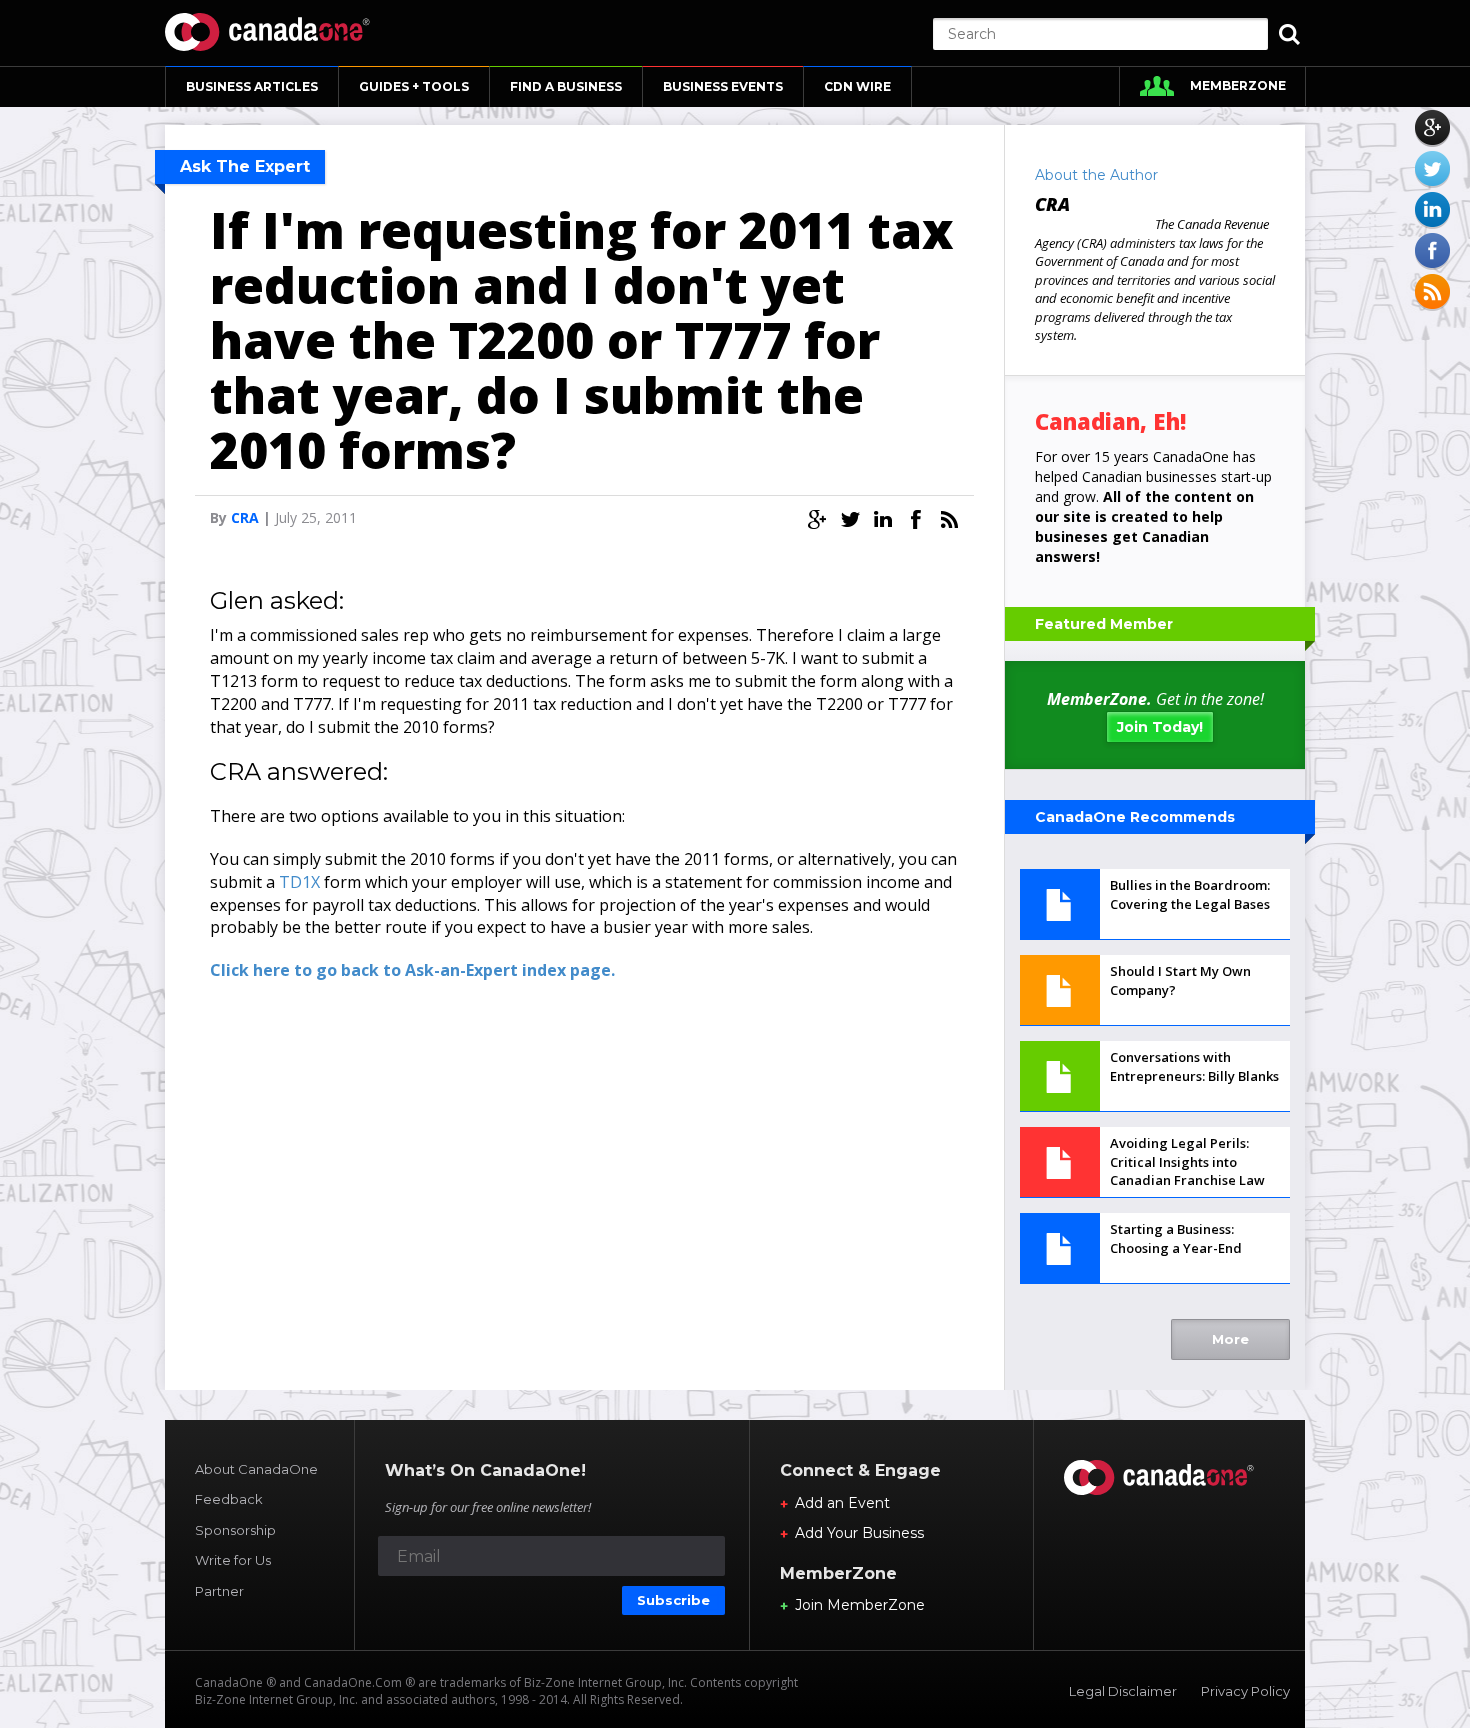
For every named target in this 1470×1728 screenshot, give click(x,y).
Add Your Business (859, 1533)
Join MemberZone (860, 1605)
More (1230, 1339)
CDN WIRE (857, 86)
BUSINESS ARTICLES (252, 86)
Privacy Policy (1245, 1691)
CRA (245, 517)
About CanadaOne (256, 1469)
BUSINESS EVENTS (723, 86)
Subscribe (673, 1600)
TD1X (299, 882)
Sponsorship (235, 1530)
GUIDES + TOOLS (414, 86)
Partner (219, 1591)
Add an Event (842, 1503)
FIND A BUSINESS (566, 86)
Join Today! (1160, 727)
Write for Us (233, 1560)
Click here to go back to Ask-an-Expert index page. (412, 970)
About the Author (1096, 175)
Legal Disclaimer (1123, 1691)
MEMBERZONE (1238, 85)
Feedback (229, 1499)
